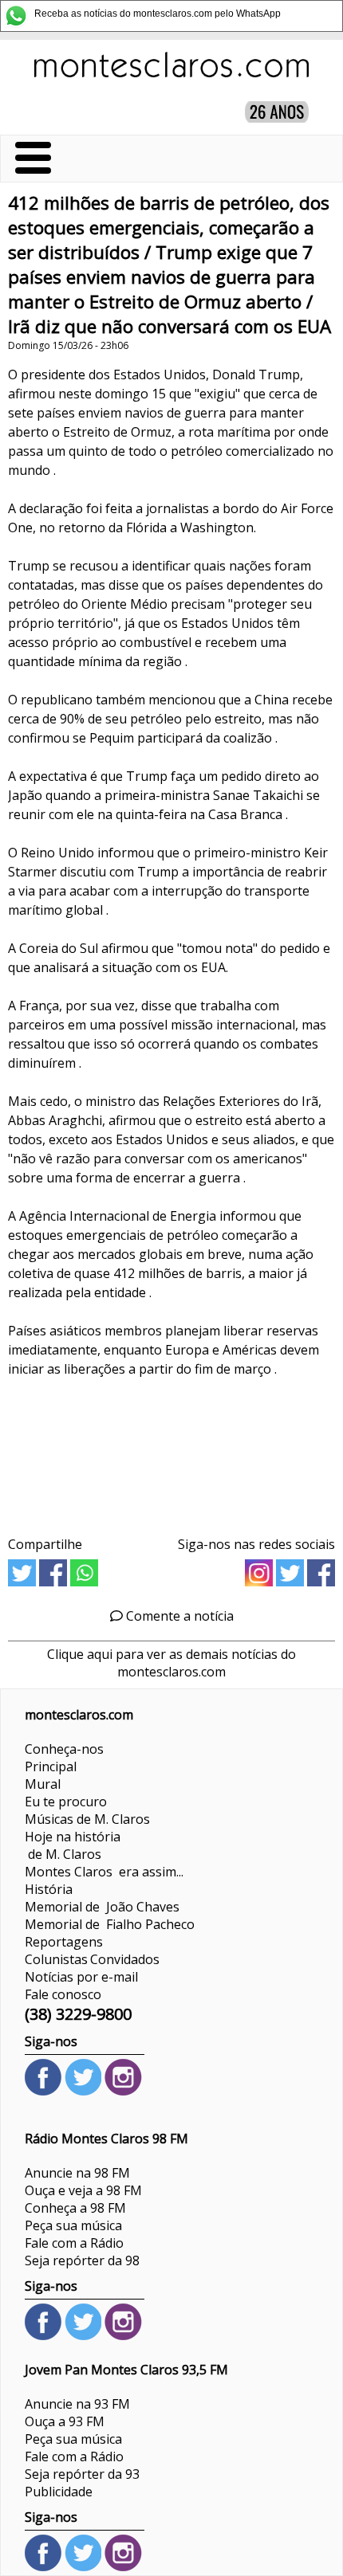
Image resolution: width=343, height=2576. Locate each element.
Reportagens (64, 1942)
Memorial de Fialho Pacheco (110, 1924)
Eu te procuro (66, 1802)
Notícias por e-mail (81, 1977)
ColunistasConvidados (92, 1959)
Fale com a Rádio (74, 2243)
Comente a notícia (178, 1616)
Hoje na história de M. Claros (73, 1845)
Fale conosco (63, 1994)
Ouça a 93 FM (65, 2421)
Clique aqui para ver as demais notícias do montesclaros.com (171, 1663)
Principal (51, 1766)
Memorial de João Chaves (102, 1907)
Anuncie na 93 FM (77, 2404)
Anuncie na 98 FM (77, 2173)
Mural (43, 1784)
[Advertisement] (171, 1451)
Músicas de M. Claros (87, 1819)
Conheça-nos (64, 1749)
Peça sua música (73, 2225)
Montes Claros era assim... (104, 1872)
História (49, 1889)
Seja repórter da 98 (82, 2260)
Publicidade (59, 2492)
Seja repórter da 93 (82, 2474)
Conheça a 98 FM (75, 2208)
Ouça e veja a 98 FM (83, 2190)
